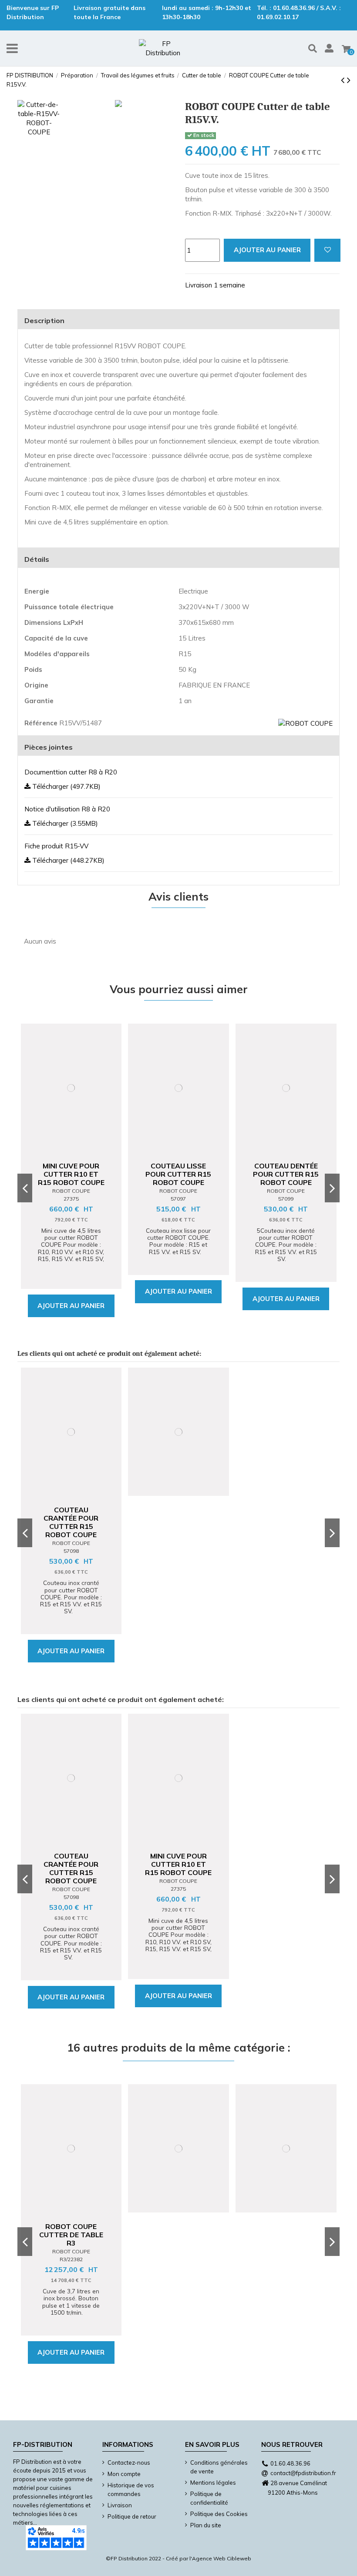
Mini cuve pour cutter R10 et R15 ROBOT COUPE (71, 1174)
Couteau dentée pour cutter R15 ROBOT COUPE (286, 1174)
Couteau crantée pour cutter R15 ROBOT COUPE (71, 1522)
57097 (178, 1199)
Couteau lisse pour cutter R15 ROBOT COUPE (178, 1174)
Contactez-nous (129, 2463)
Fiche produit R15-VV (56, 846)
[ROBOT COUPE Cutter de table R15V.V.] (118, 105)
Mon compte (124, 2474)
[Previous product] (344, 80)
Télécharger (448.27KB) (67, 860)
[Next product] (349, 80)
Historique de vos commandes (131, 2489)
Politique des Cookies (219, 2514)
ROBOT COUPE (71, 1191)
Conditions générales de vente (219, 2467)
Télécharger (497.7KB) (66, 786)
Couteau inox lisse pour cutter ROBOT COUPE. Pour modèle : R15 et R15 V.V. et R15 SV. (178, 1241)
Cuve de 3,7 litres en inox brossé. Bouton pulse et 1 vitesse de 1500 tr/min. (71, 2302)
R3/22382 (71, 2259)
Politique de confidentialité (209, 2498)
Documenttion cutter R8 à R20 (71, 772)
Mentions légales (213, 2483)
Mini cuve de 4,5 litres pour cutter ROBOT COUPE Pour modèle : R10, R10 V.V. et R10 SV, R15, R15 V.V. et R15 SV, (71, 1248)
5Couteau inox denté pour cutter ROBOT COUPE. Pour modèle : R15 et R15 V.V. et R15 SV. (286, 1245)
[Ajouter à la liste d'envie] (327, 250)
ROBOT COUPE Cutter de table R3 (71, 2235)
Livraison (120, 2505)
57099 (286, 1199)
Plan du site (206, 2525)
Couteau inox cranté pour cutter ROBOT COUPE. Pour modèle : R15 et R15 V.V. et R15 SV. (71, 1597)
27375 (71, 1199)
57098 (71, 1551)
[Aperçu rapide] (77, 1145)
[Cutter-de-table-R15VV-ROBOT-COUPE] (39, 118)
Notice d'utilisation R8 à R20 (67, 809)
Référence (41, 723)
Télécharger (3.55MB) (64, 823)
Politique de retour (132, 2516)
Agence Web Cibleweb (222, 2558)
